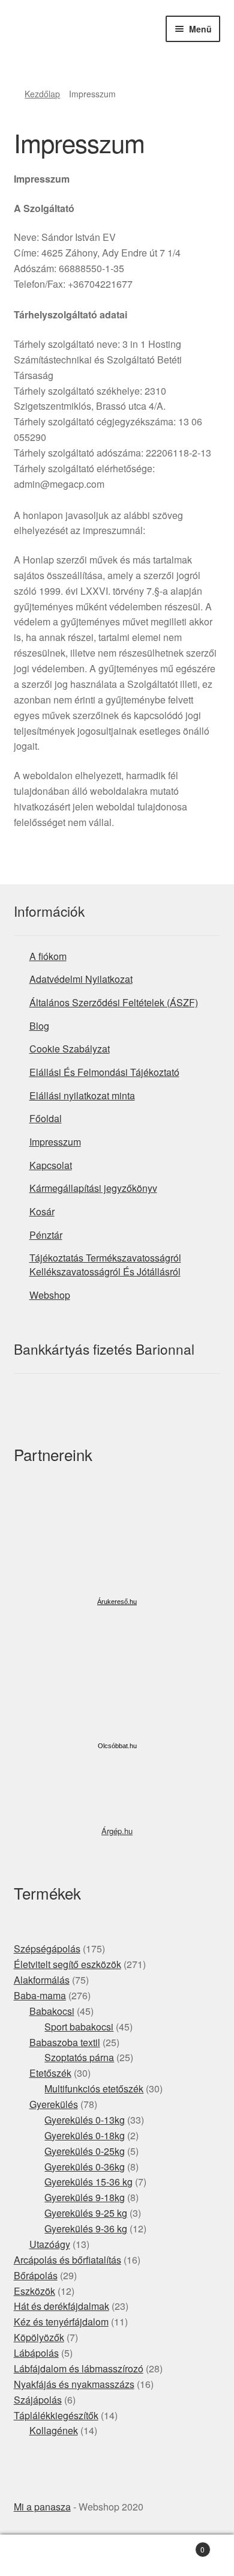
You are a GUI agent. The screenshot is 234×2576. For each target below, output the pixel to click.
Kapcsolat (51, 1165)
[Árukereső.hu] (117, 1548)
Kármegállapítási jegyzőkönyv (93, 1188)
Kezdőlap (42, 94)
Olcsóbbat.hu (117, 1746)
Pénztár (46, 1235)
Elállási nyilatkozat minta (82, 1095)
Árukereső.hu (117, 1602)
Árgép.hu (117, 1831)
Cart (180, 2545)
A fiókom (48, 956)
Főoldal (46, 1118)
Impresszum (55, 1142)
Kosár (42, 1211)
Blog (39, 1026)
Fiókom (39, 2556)
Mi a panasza (42, 2507)
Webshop (50, 1295)
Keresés (117, 2556)
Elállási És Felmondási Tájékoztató (104, 1072)
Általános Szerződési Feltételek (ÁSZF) (114, 1002)
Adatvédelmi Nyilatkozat (81, 979)
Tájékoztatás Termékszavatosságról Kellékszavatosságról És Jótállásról (105, 1265)
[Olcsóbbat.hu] (117, 1689)
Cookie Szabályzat (70, 1049)
